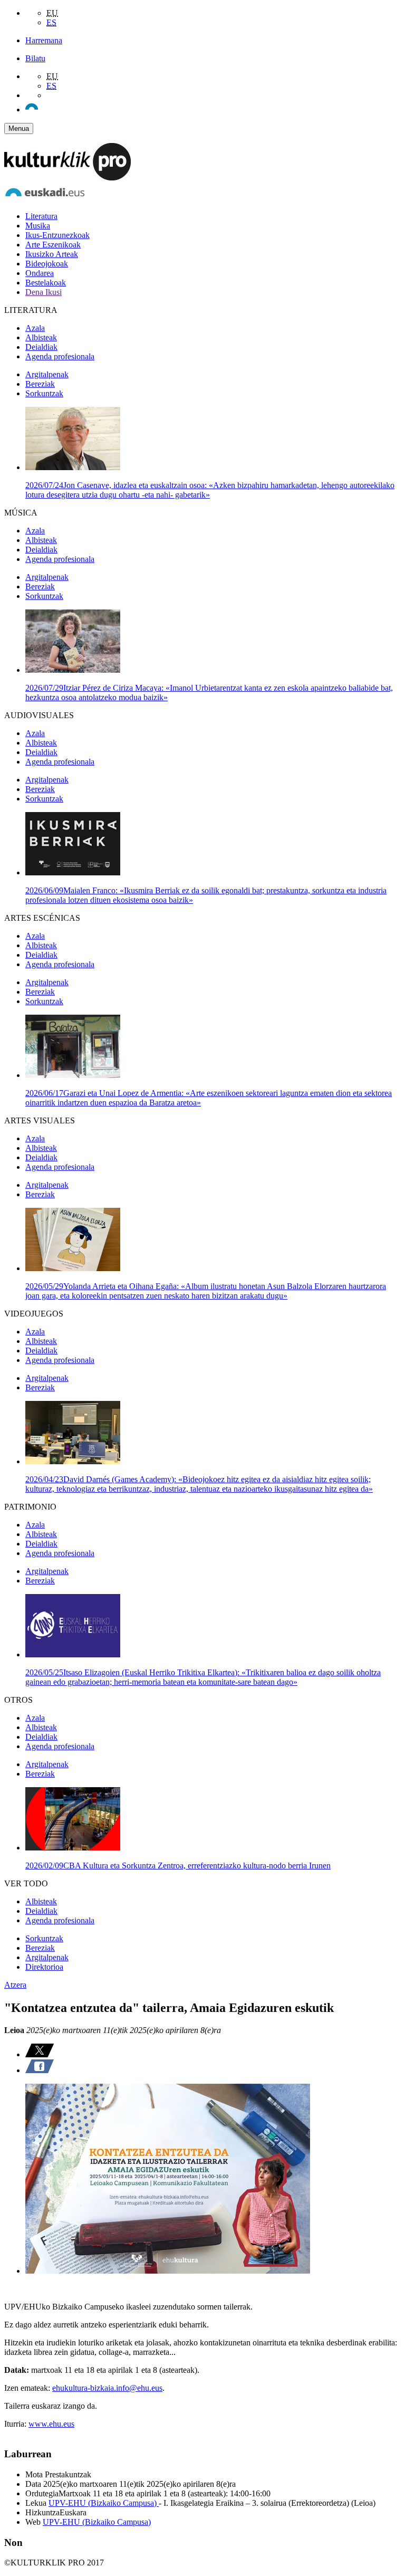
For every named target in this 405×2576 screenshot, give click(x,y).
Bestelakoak (46, 283)
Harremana (44, 40)
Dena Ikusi (44, 292)
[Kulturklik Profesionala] (67, 178)
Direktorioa (44, 1967)
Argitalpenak (47, 374)
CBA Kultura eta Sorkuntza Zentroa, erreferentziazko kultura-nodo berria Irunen (178, 1866)
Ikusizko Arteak (52, 254)
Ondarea (40, 273)
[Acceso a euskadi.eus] (45, 198)
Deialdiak (41, 347)
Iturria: (16, 2424)
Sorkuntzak (44, 393)
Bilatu (35, 58)
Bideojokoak (47, 264)
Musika (38, 226)
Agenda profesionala (60, 356)
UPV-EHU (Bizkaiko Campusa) (104, 2503)
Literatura (41, 216)
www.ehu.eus (51, 2424)
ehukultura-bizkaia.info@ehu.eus (107, 2388)
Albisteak (41, 337)
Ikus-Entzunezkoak (57, 235)
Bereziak (40, 384)
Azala (35, 328)
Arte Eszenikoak (53, 245)
